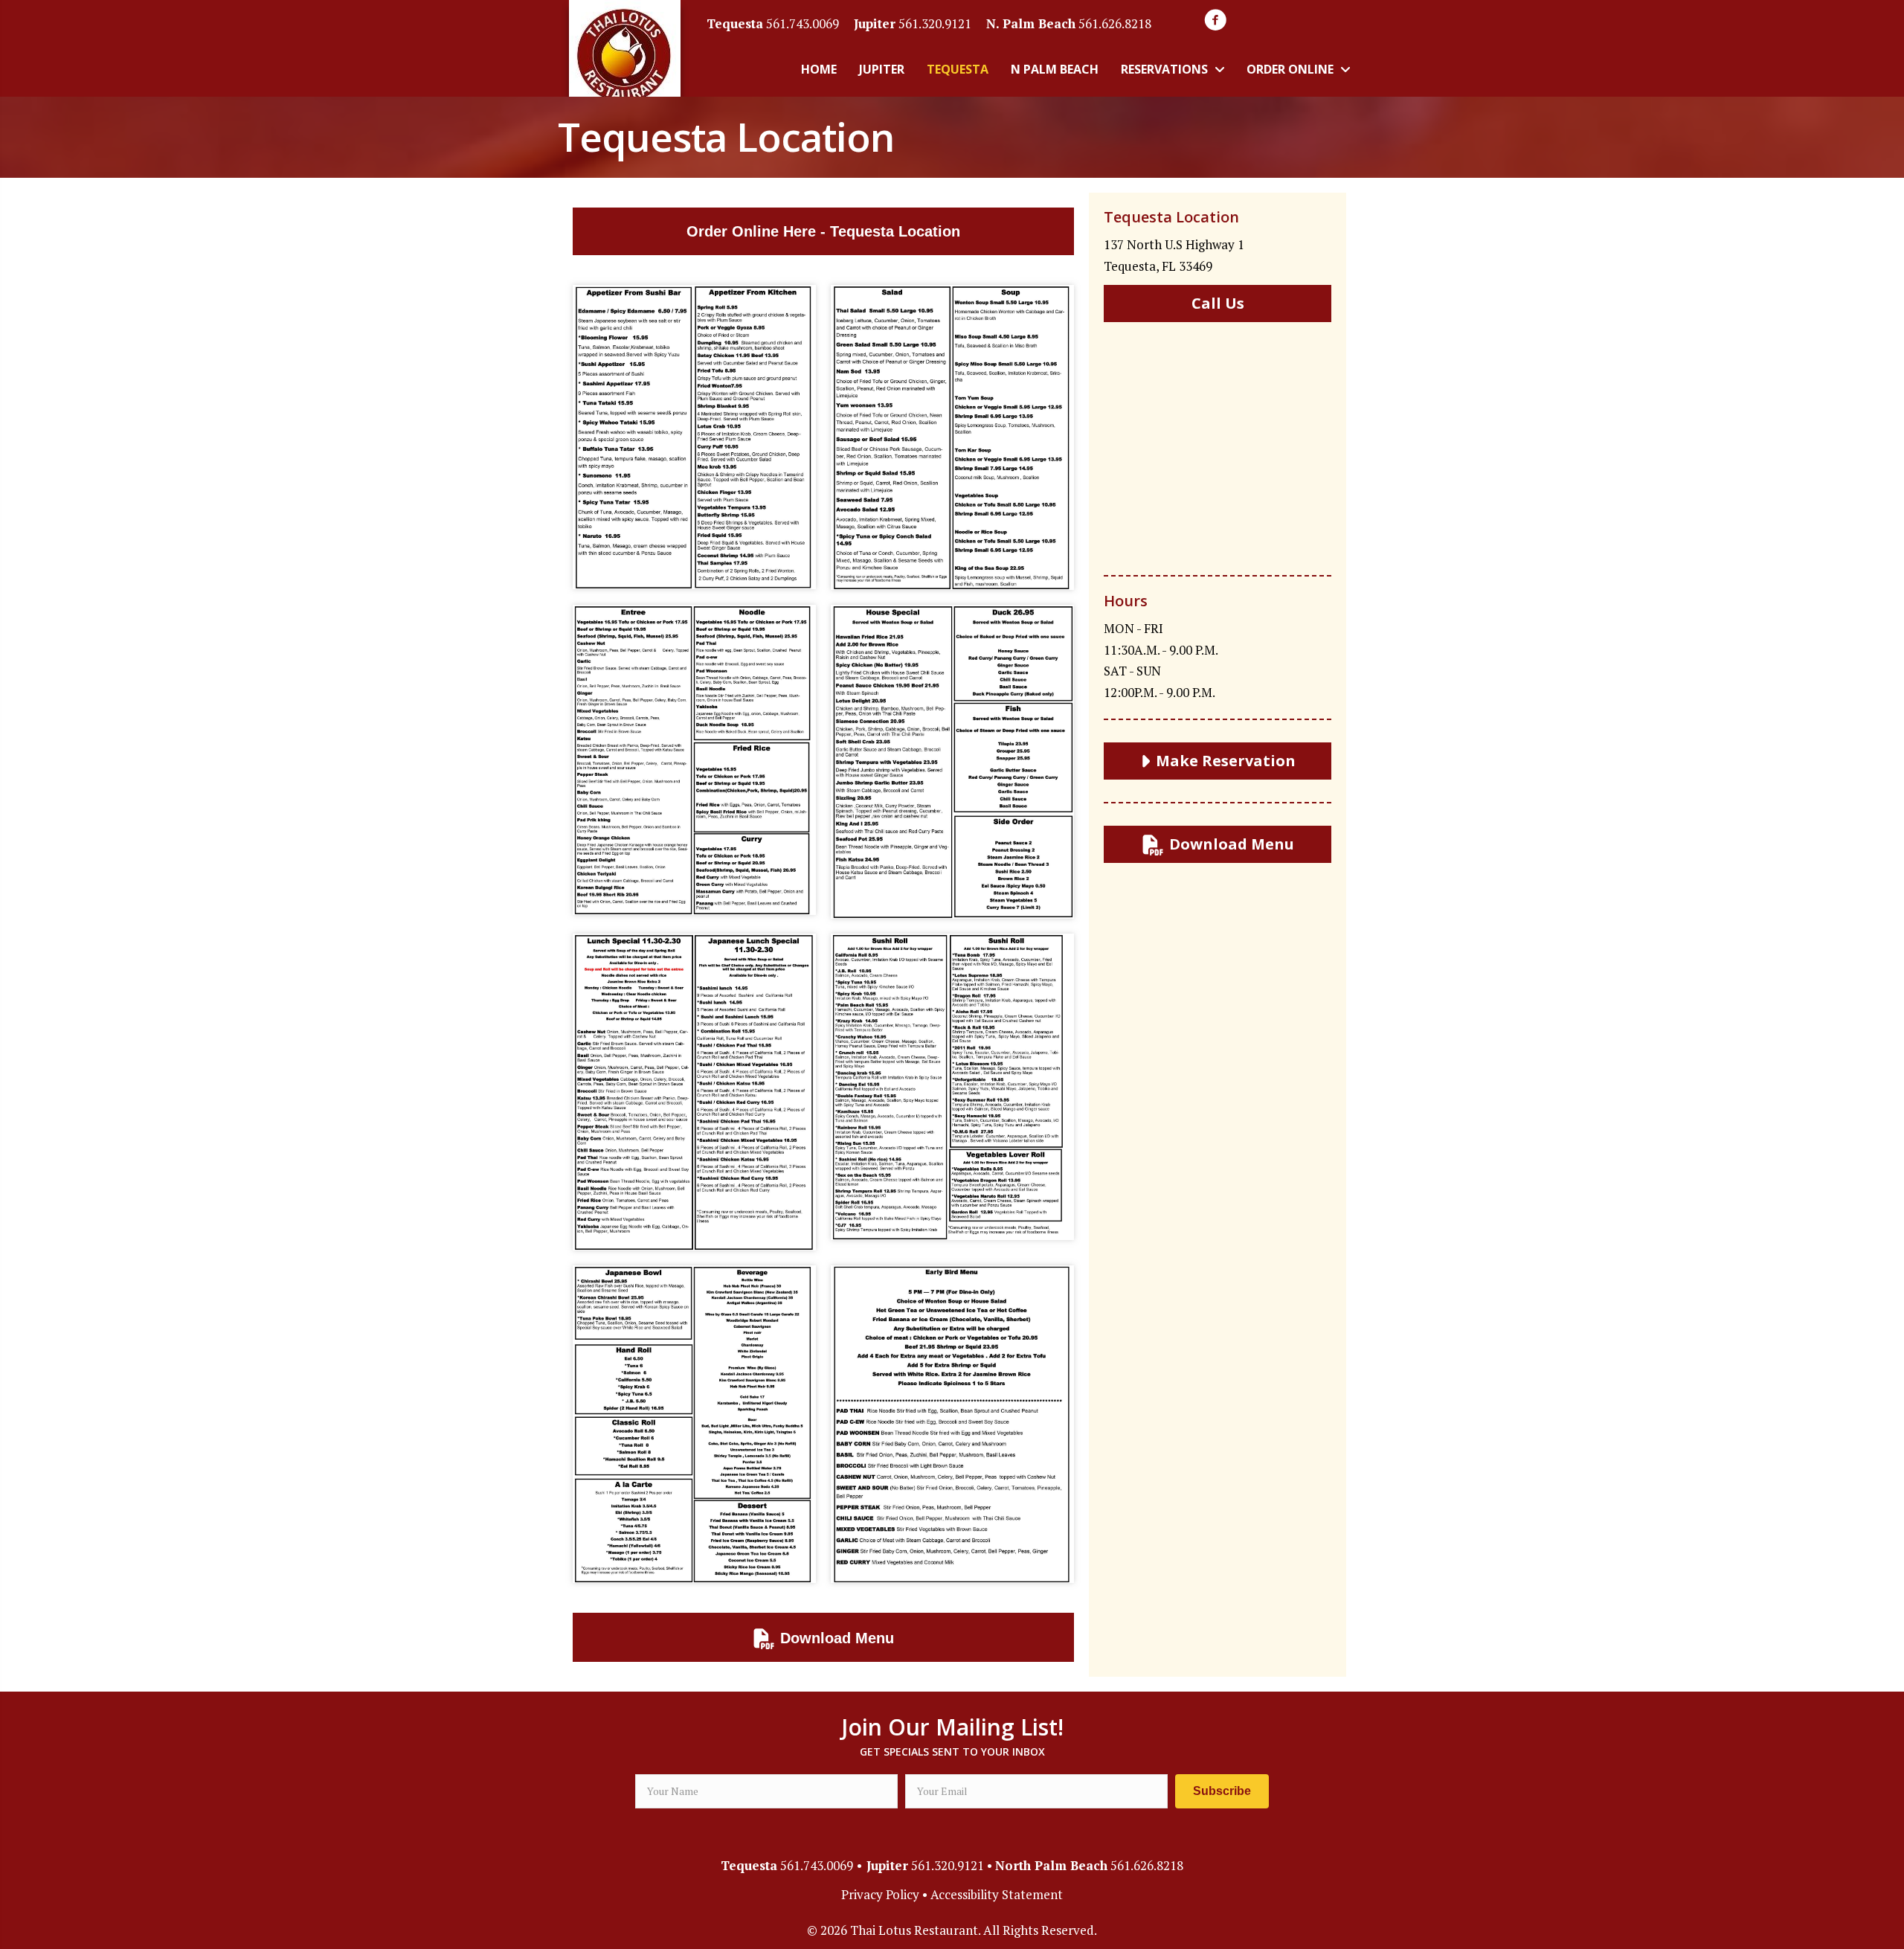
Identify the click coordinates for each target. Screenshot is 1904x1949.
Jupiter (875, 23)
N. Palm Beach (1031, 23)
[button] (1222, 1791)
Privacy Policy (880, 1894)
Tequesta (735, 23)
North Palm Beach (1051, 1865)
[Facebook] (1215, 20)
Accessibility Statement (997, 1894)
